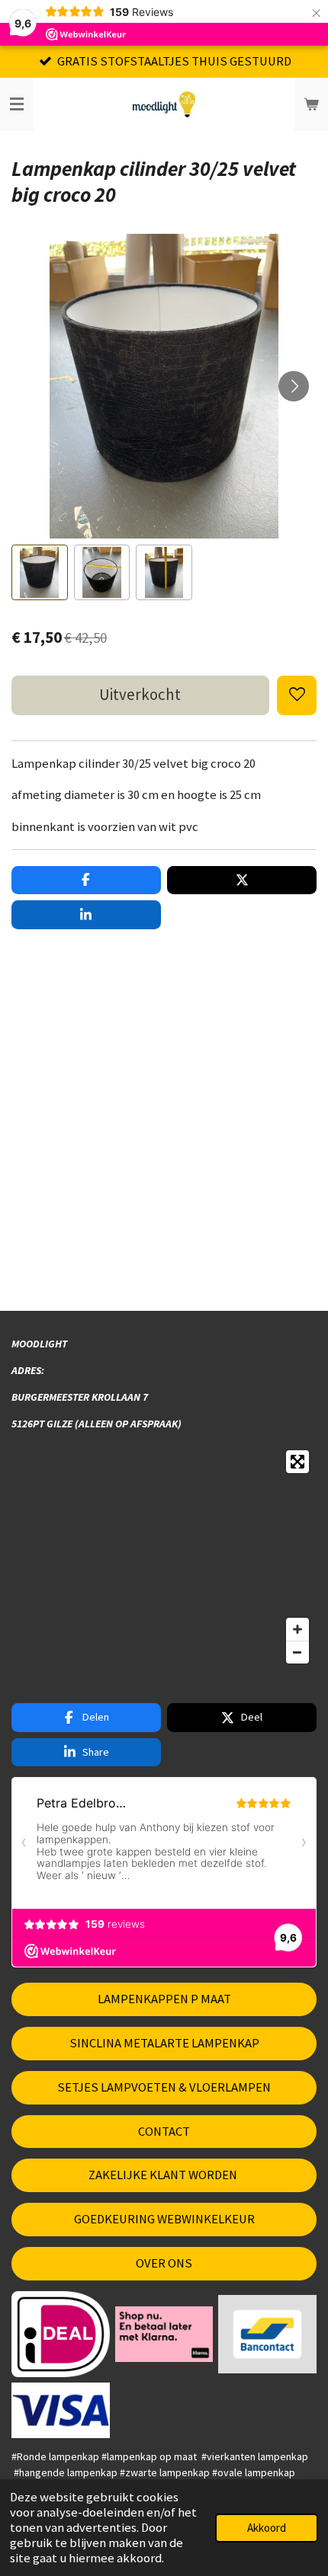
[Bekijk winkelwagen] (311, 104)
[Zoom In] (297, 1629)
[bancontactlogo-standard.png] (268, 2334)
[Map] (164, 1557)
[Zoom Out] (297, 1652)
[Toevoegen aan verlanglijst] (297, 695)
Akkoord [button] (267, 2528)
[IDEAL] (61, 2334)
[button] (40, 573)
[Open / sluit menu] (17, 104)
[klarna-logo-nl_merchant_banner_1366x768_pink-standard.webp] (164, 2334)
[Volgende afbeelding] (294, 386)
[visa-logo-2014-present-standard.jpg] (61, 2410)
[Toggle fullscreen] (297, 1462)
